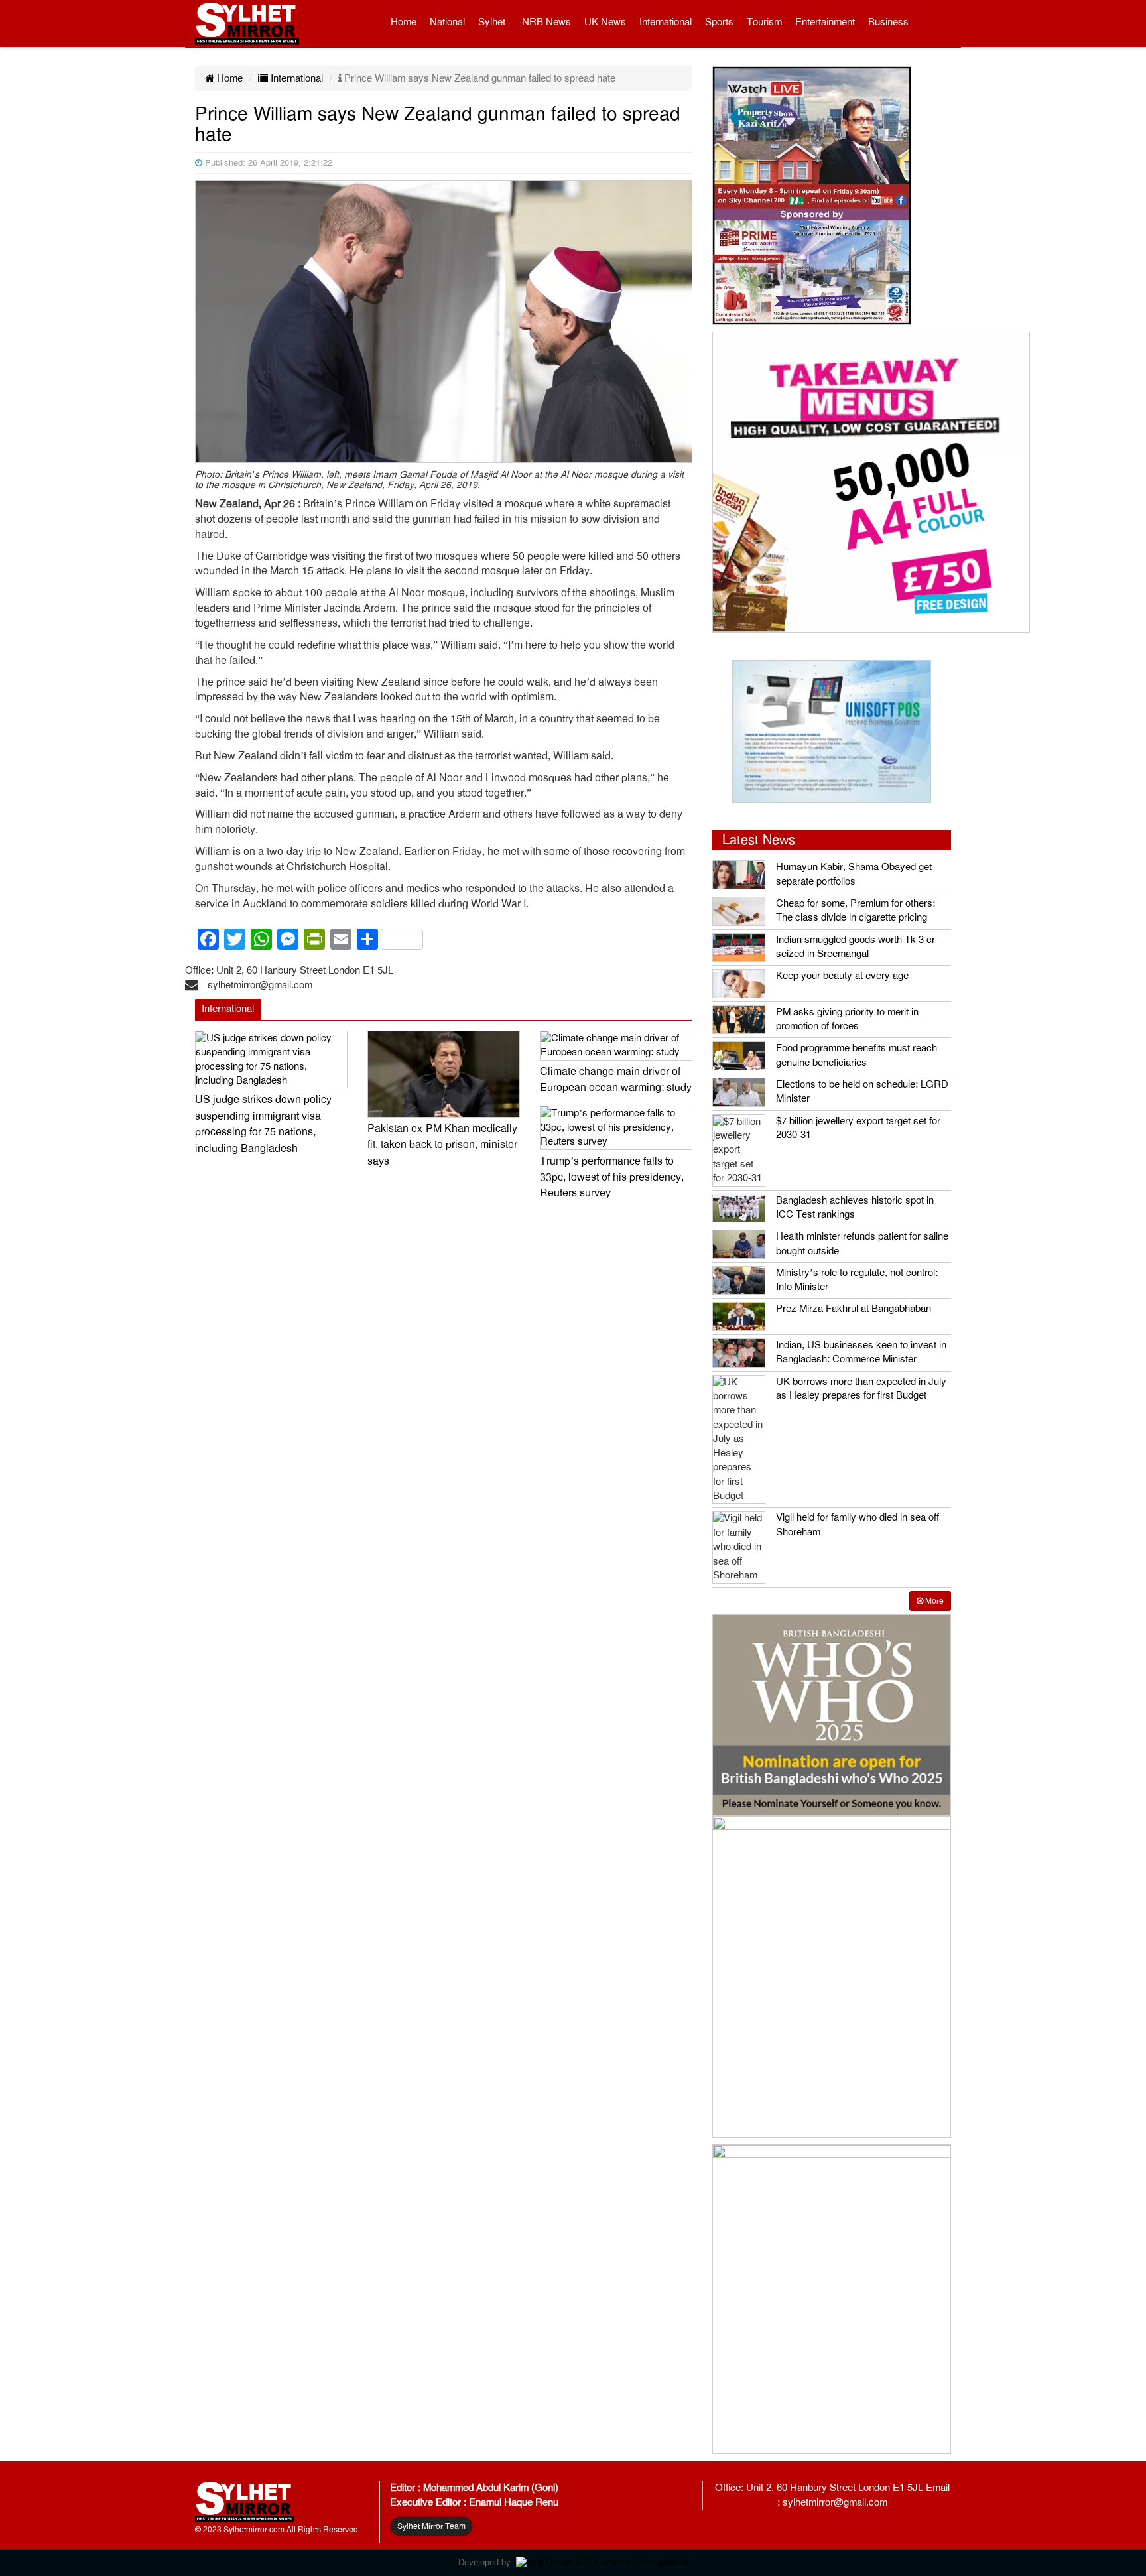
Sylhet (492, 22)
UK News (605, 22)
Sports (719, 22)
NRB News (546, 22)
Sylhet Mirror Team (431, 2526)
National (447, 22)
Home (404, 22)
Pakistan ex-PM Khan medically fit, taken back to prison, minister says (442, 1145)
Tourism (764, 22)
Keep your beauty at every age (842, 976)
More (933, 1601)
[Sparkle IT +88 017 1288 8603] (602, 2562)
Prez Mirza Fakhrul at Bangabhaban (854, 1309)
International (666, 22)
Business (888, 22)
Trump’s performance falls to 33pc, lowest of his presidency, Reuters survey (612, 1178)
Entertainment (825, 22)
